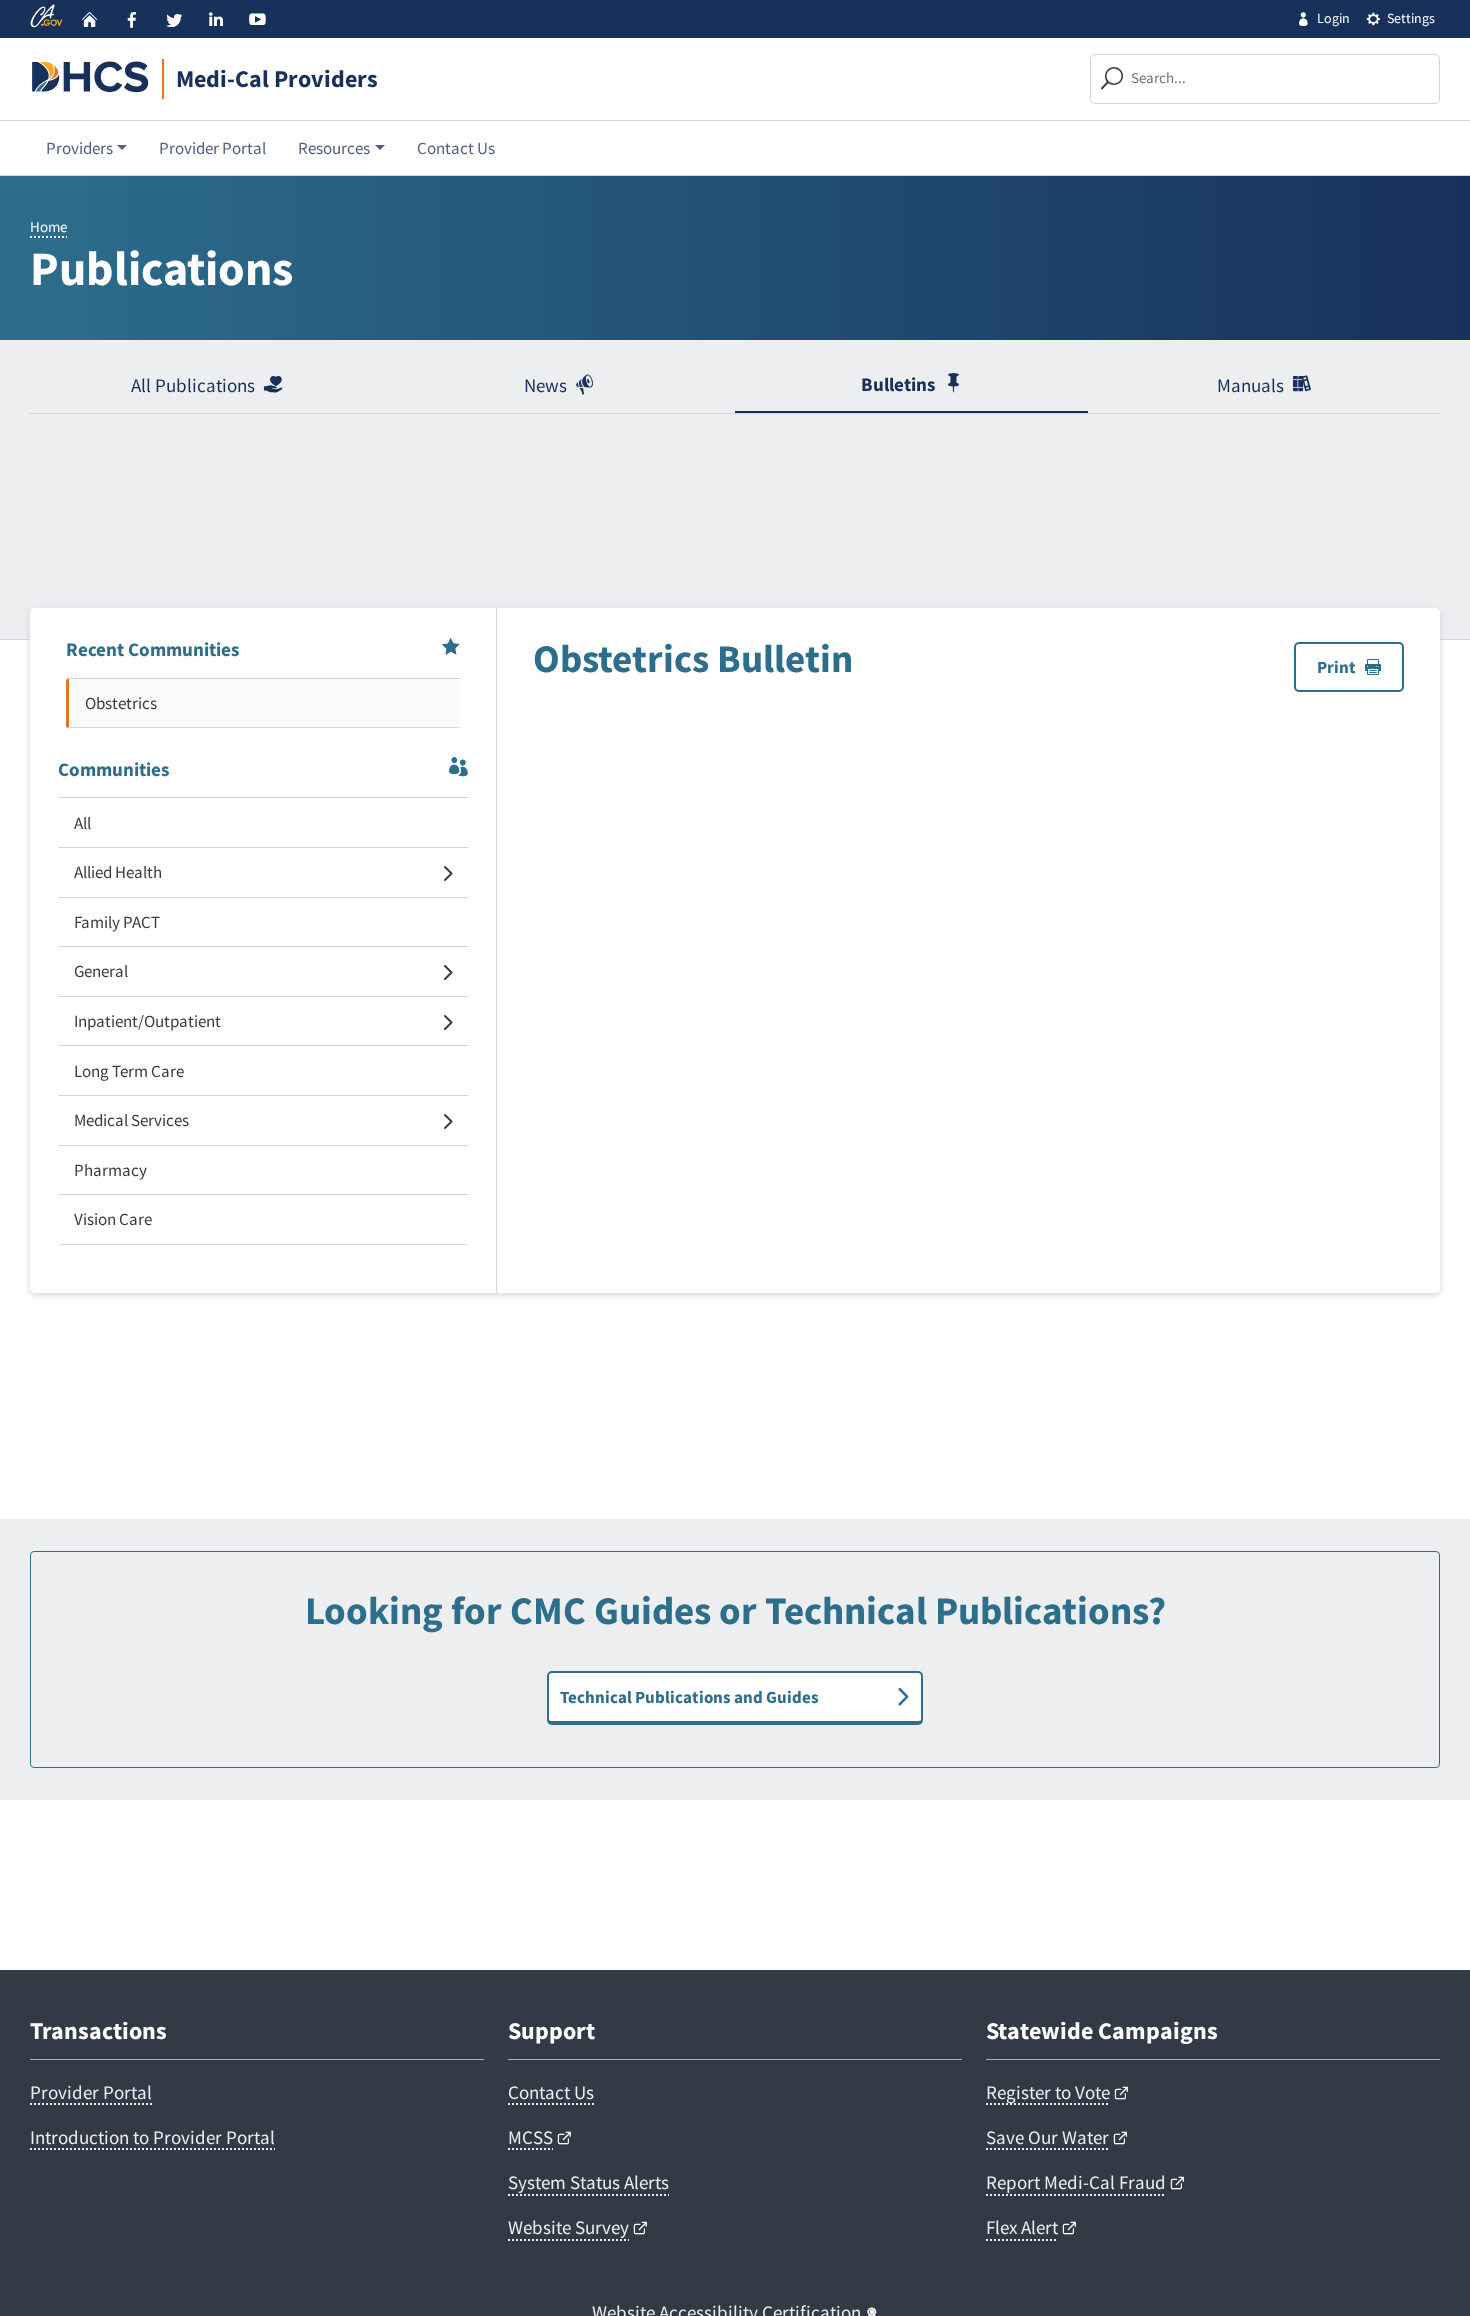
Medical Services (131, 1120)
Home (48, 226)
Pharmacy (110, 1170)
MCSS (530, 2137)
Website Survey (568, 2227)
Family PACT (117, 922)
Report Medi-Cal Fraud (1076, 2182)
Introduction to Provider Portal (152, 2137)
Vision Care (113, 1219)
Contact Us (456, 148)
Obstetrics (121, 703)
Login (1333, 18)
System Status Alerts (588, 2182)
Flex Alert (1022, 2227)
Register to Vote (1048, 2092)
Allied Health (118, 872)
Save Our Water (1047, 2137)
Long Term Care (129, 1071)
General (101, 971)
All (82, 823)
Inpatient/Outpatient (147, 1021)
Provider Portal (212, 148)
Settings (1411, 18)
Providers (79, 148)
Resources (334, 148)
